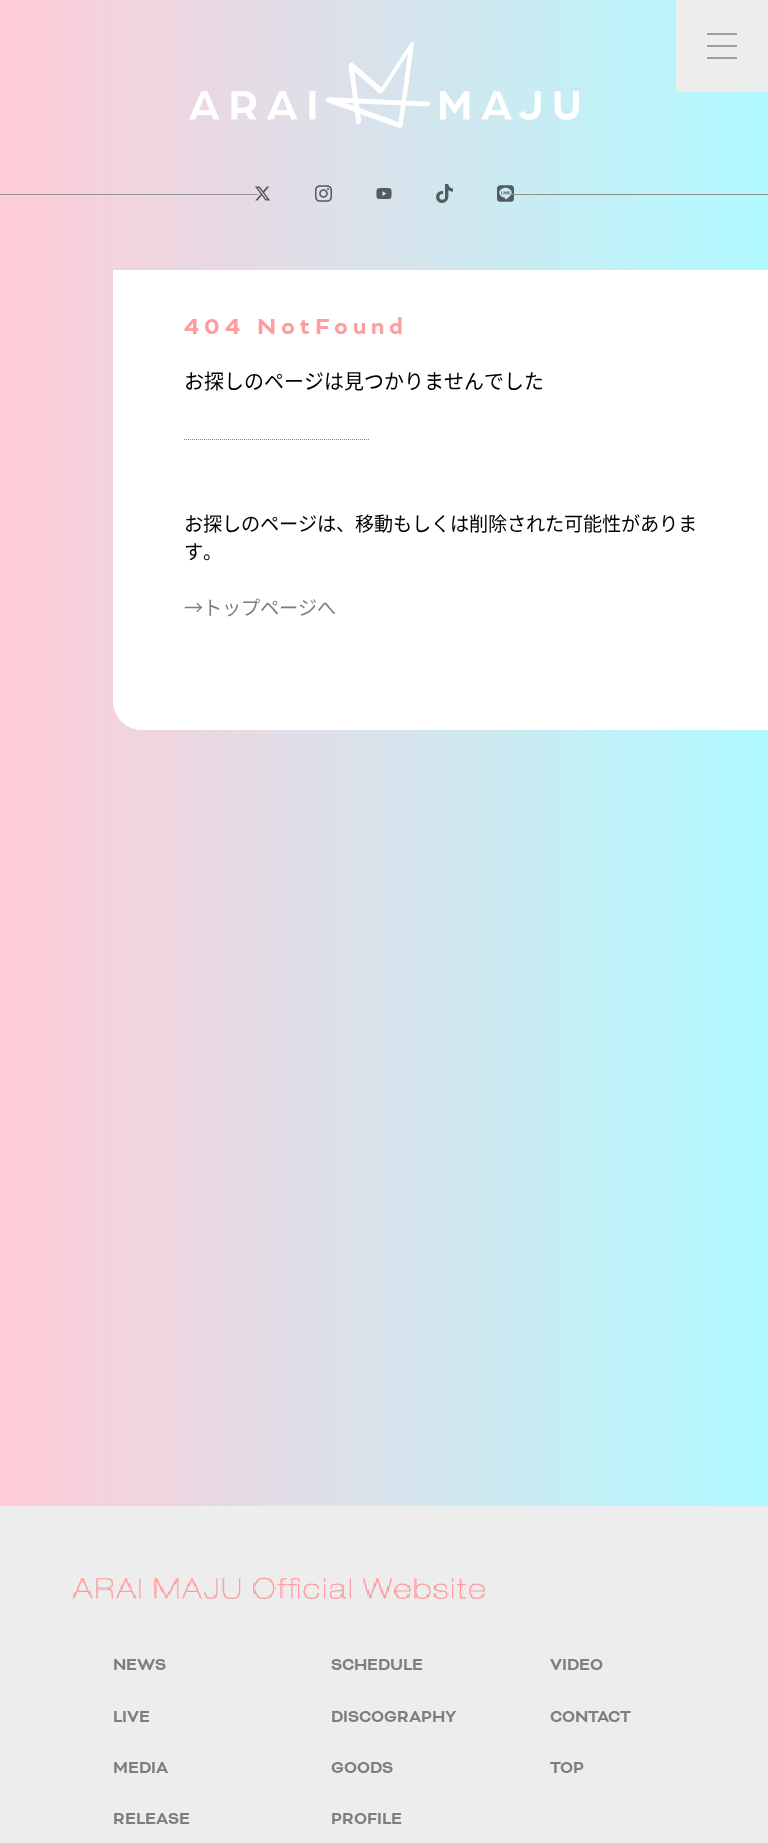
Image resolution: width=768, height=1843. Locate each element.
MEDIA (140, 1768)
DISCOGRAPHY (393, 1717)
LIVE (131, 1717)
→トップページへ (260, 607)
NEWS (139, 1665)
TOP (567, 1768)
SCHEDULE (377, 1665)
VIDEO (576, 1665)
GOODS (362, 1768)
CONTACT (590, 1717)
